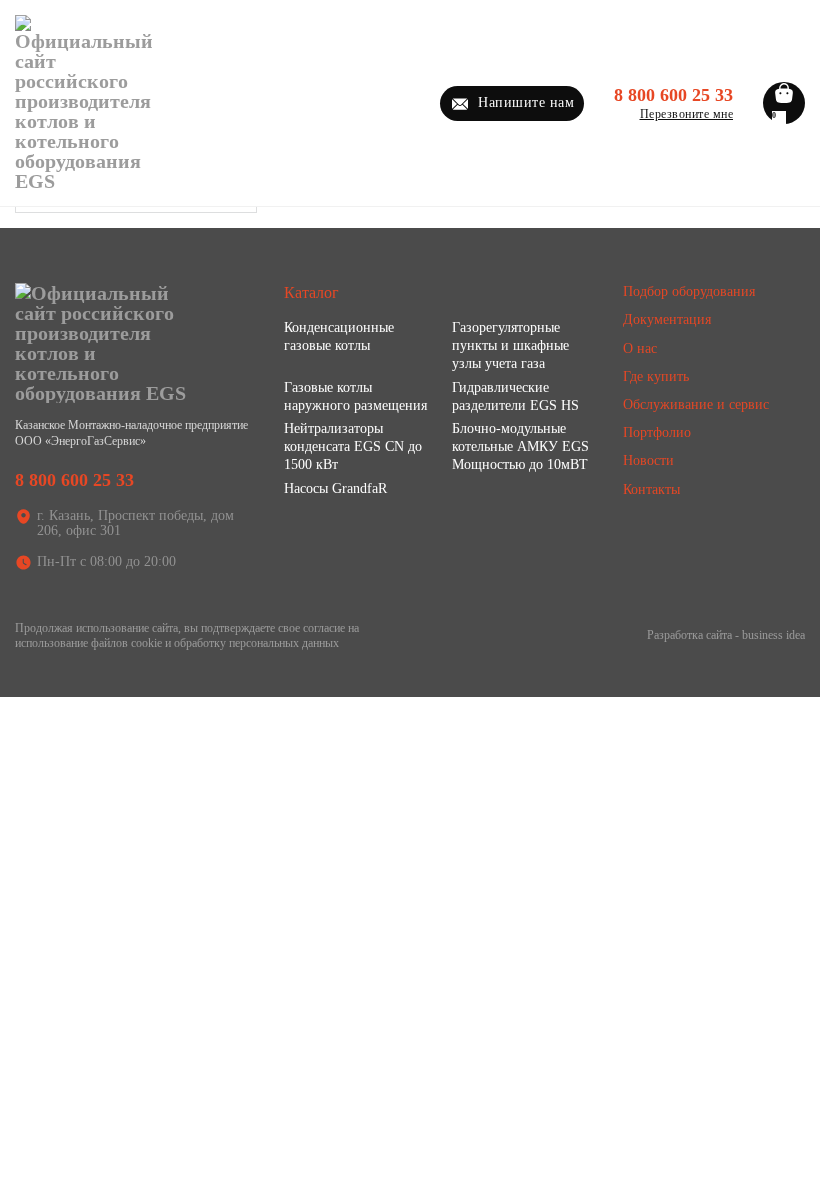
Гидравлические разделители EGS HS (515, 396)
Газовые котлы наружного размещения (355, 396)
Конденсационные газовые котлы (339, 336)
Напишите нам (526, 102)
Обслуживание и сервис (696, 404)
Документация (667, 319)
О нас (640, 348)
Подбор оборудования (689, 291)
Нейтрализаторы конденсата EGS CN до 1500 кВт (353, 446)
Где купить (656, 376)
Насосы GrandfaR (335, 488)
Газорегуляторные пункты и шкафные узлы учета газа (510, 345)
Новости (648, 460)
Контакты (651, 489)
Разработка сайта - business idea (726, 635)
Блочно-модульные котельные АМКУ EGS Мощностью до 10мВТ (520, 446)
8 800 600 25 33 (673, 95)
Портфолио (657, 432)
